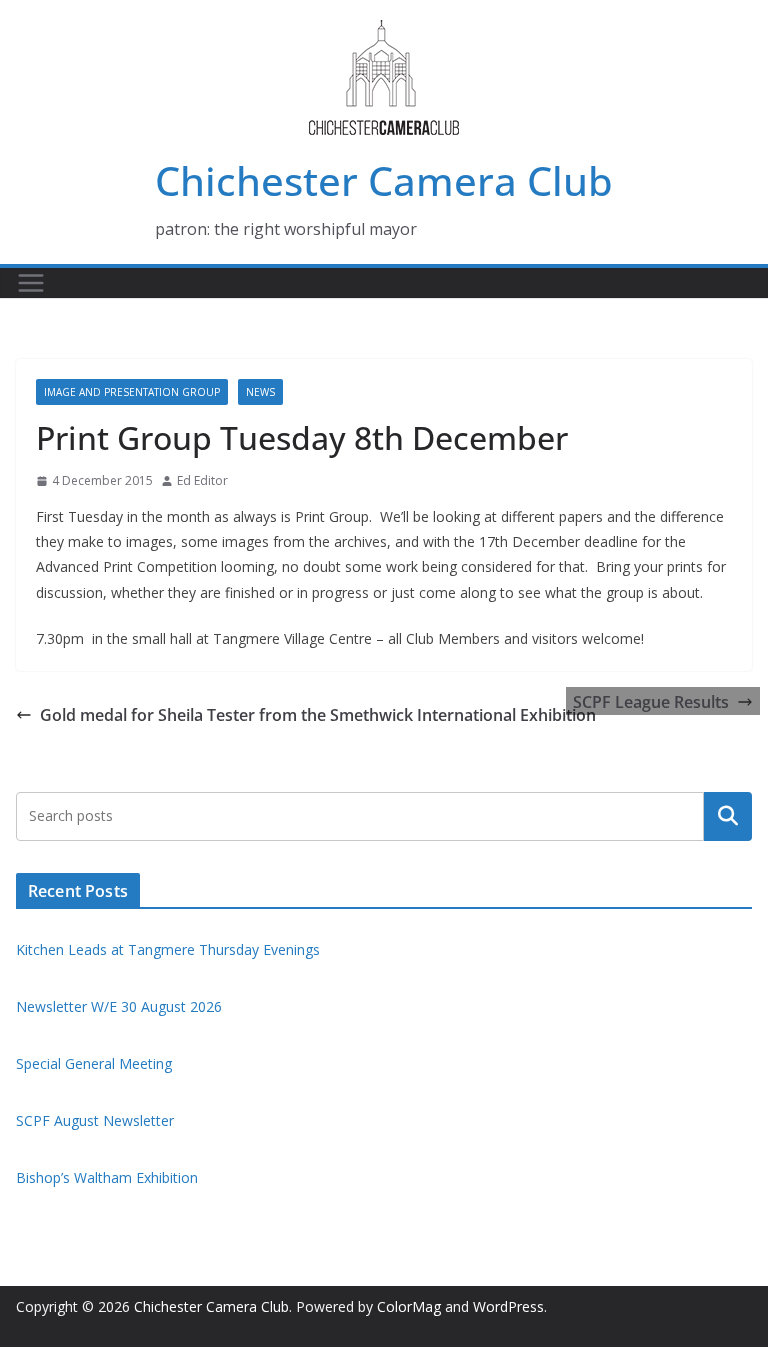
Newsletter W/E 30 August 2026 (119, 1006)
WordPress (508, 1306)
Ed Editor (202, 480)
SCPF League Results (651, 702)
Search (728, 816)
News (260, 392)
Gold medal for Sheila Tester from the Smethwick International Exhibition (318, 715)
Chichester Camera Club (384, 180)
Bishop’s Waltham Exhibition (107, 1177)
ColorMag (409, 1306)
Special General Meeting (94, 1063)
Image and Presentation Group (132, 392)
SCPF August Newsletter (95, 1120)
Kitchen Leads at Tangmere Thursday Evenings (168, 949)
